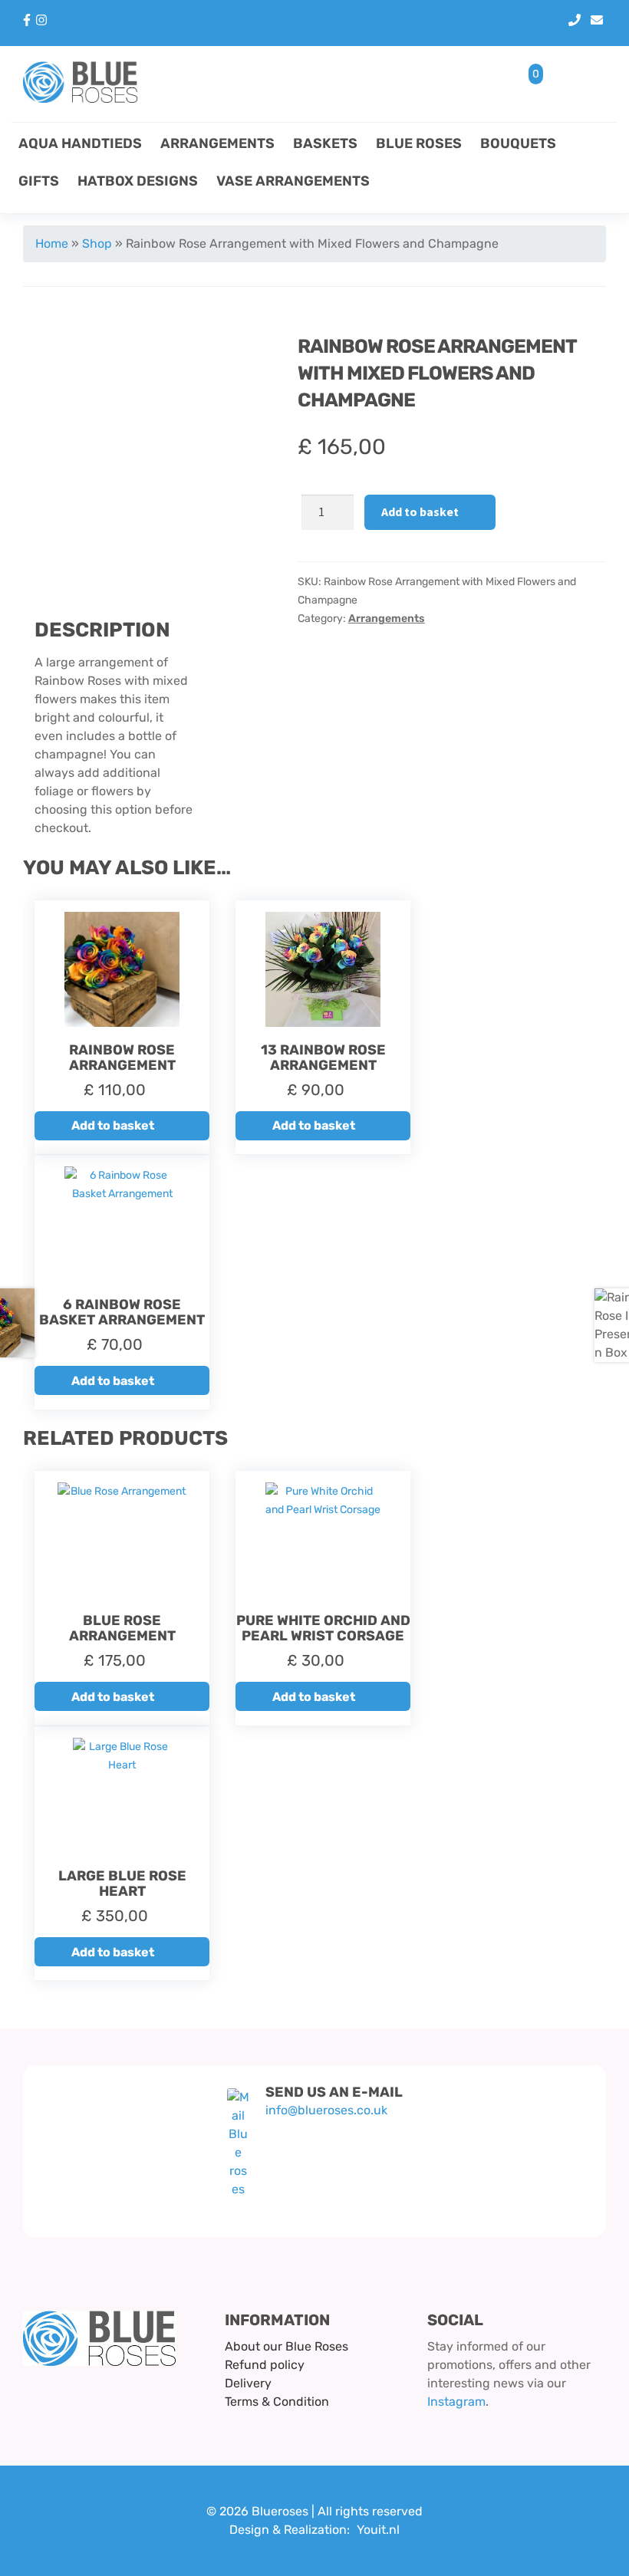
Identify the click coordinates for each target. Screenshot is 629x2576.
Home (52, 243)
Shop (97, 243)
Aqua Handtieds (80, 143)
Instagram (456, 2402)
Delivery (248, 2383)
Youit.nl (378, 2530)
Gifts (39, 181)
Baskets (325, 143)
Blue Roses (419, 143)
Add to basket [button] (113, 1125)
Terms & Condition (277, 2402)
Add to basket (420, 512)
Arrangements (217, 143)
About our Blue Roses (287, 2346)
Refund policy (265, 2365)
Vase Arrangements (293, 181)
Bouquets (518, 143)
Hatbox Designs (138, 181)
